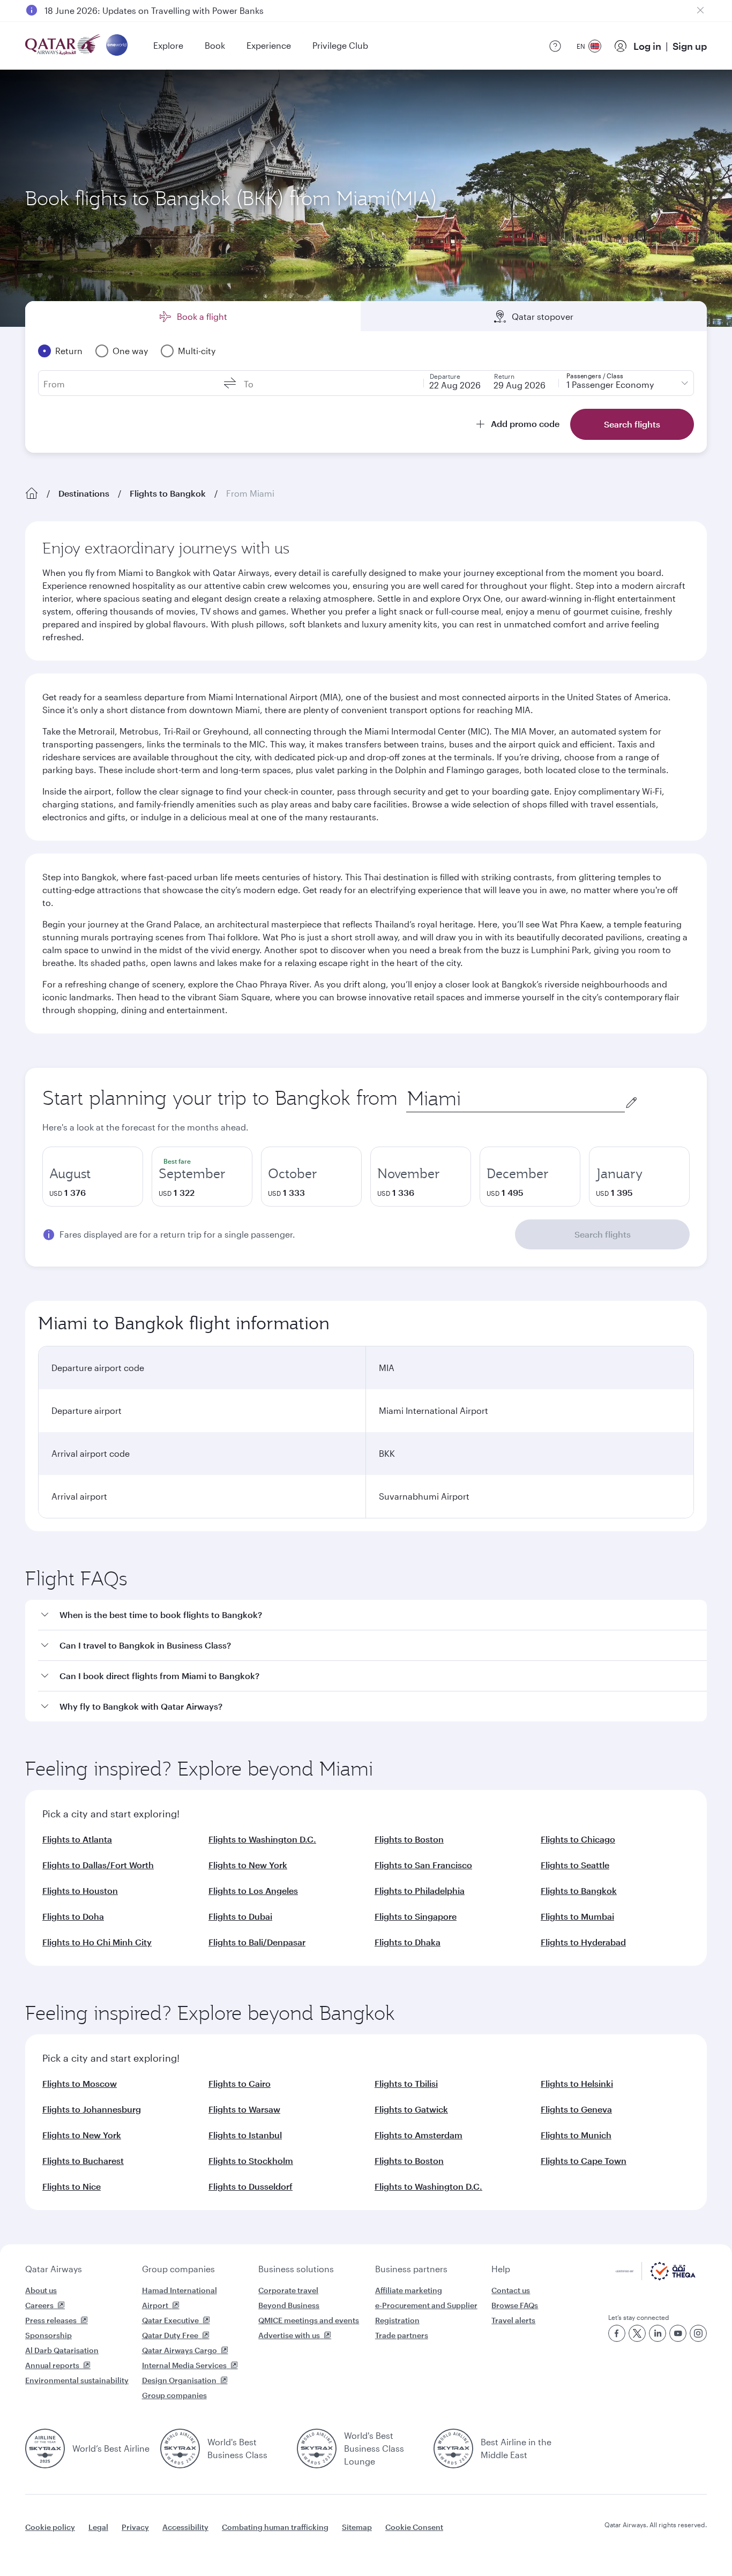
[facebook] (617, 2333)
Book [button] (215, 45)
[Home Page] (32, 493)
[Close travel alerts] (700, 10)
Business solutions (296, 2269)
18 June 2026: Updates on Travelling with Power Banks (154, 10)
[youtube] (678, 2333)
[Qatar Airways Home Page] (64, 46)
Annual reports (52, 2365)
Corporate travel (288, 2290)
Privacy (135, 2527)
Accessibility (185, 2527)
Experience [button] (269, 45)
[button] (372, 1615)
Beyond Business (289, 2305)
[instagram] (698, 2333)
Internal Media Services (184, 2365)
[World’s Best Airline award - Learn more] (45, 2448)
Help (501, 2269)
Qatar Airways (54, 2269)
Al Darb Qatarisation (62, 2350)
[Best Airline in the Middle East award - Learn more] (453, 2448)
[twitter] (637, 2333)
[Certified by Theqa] (656, 2277)
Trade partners (402, 2335)
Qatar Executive (170, 2320)
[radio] (93, 1177)
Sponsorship (48, 2335)
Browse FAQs (515, 2305)
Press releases (51, 2320)
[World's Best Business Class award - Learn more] (180, 2448)
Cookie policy (50, 2527)
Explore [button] (168, 45)
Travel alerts (513, 2320)
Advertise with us (289, 2335)
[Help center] (555, 46)
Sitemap (357, 2527)
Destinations (84, 493)
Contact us (511, 2290)
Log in (647, 46)
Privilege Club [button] (340, 45)
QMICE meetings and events (309, 2320)
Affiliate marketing (409, 2290)
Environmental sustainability (77, 2380)
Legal (98, 2527)
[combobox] (516, 1099)
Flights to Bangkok (168, 493)
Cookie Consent (414, 2527)
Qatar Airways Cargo (180, 2350)
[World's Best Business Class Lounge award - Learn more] (317, 2448)
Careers (39, 2305)
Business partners (411, 2269)
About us (41, 2290)
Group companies (178, 2269)
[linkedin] (658, 2333)
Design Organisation (179, 2380)
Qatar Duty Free (170, 2335)
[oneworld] (117, 46)
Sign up (690, 46)
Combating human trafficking (275, 2527)
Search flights (603, 1234)
